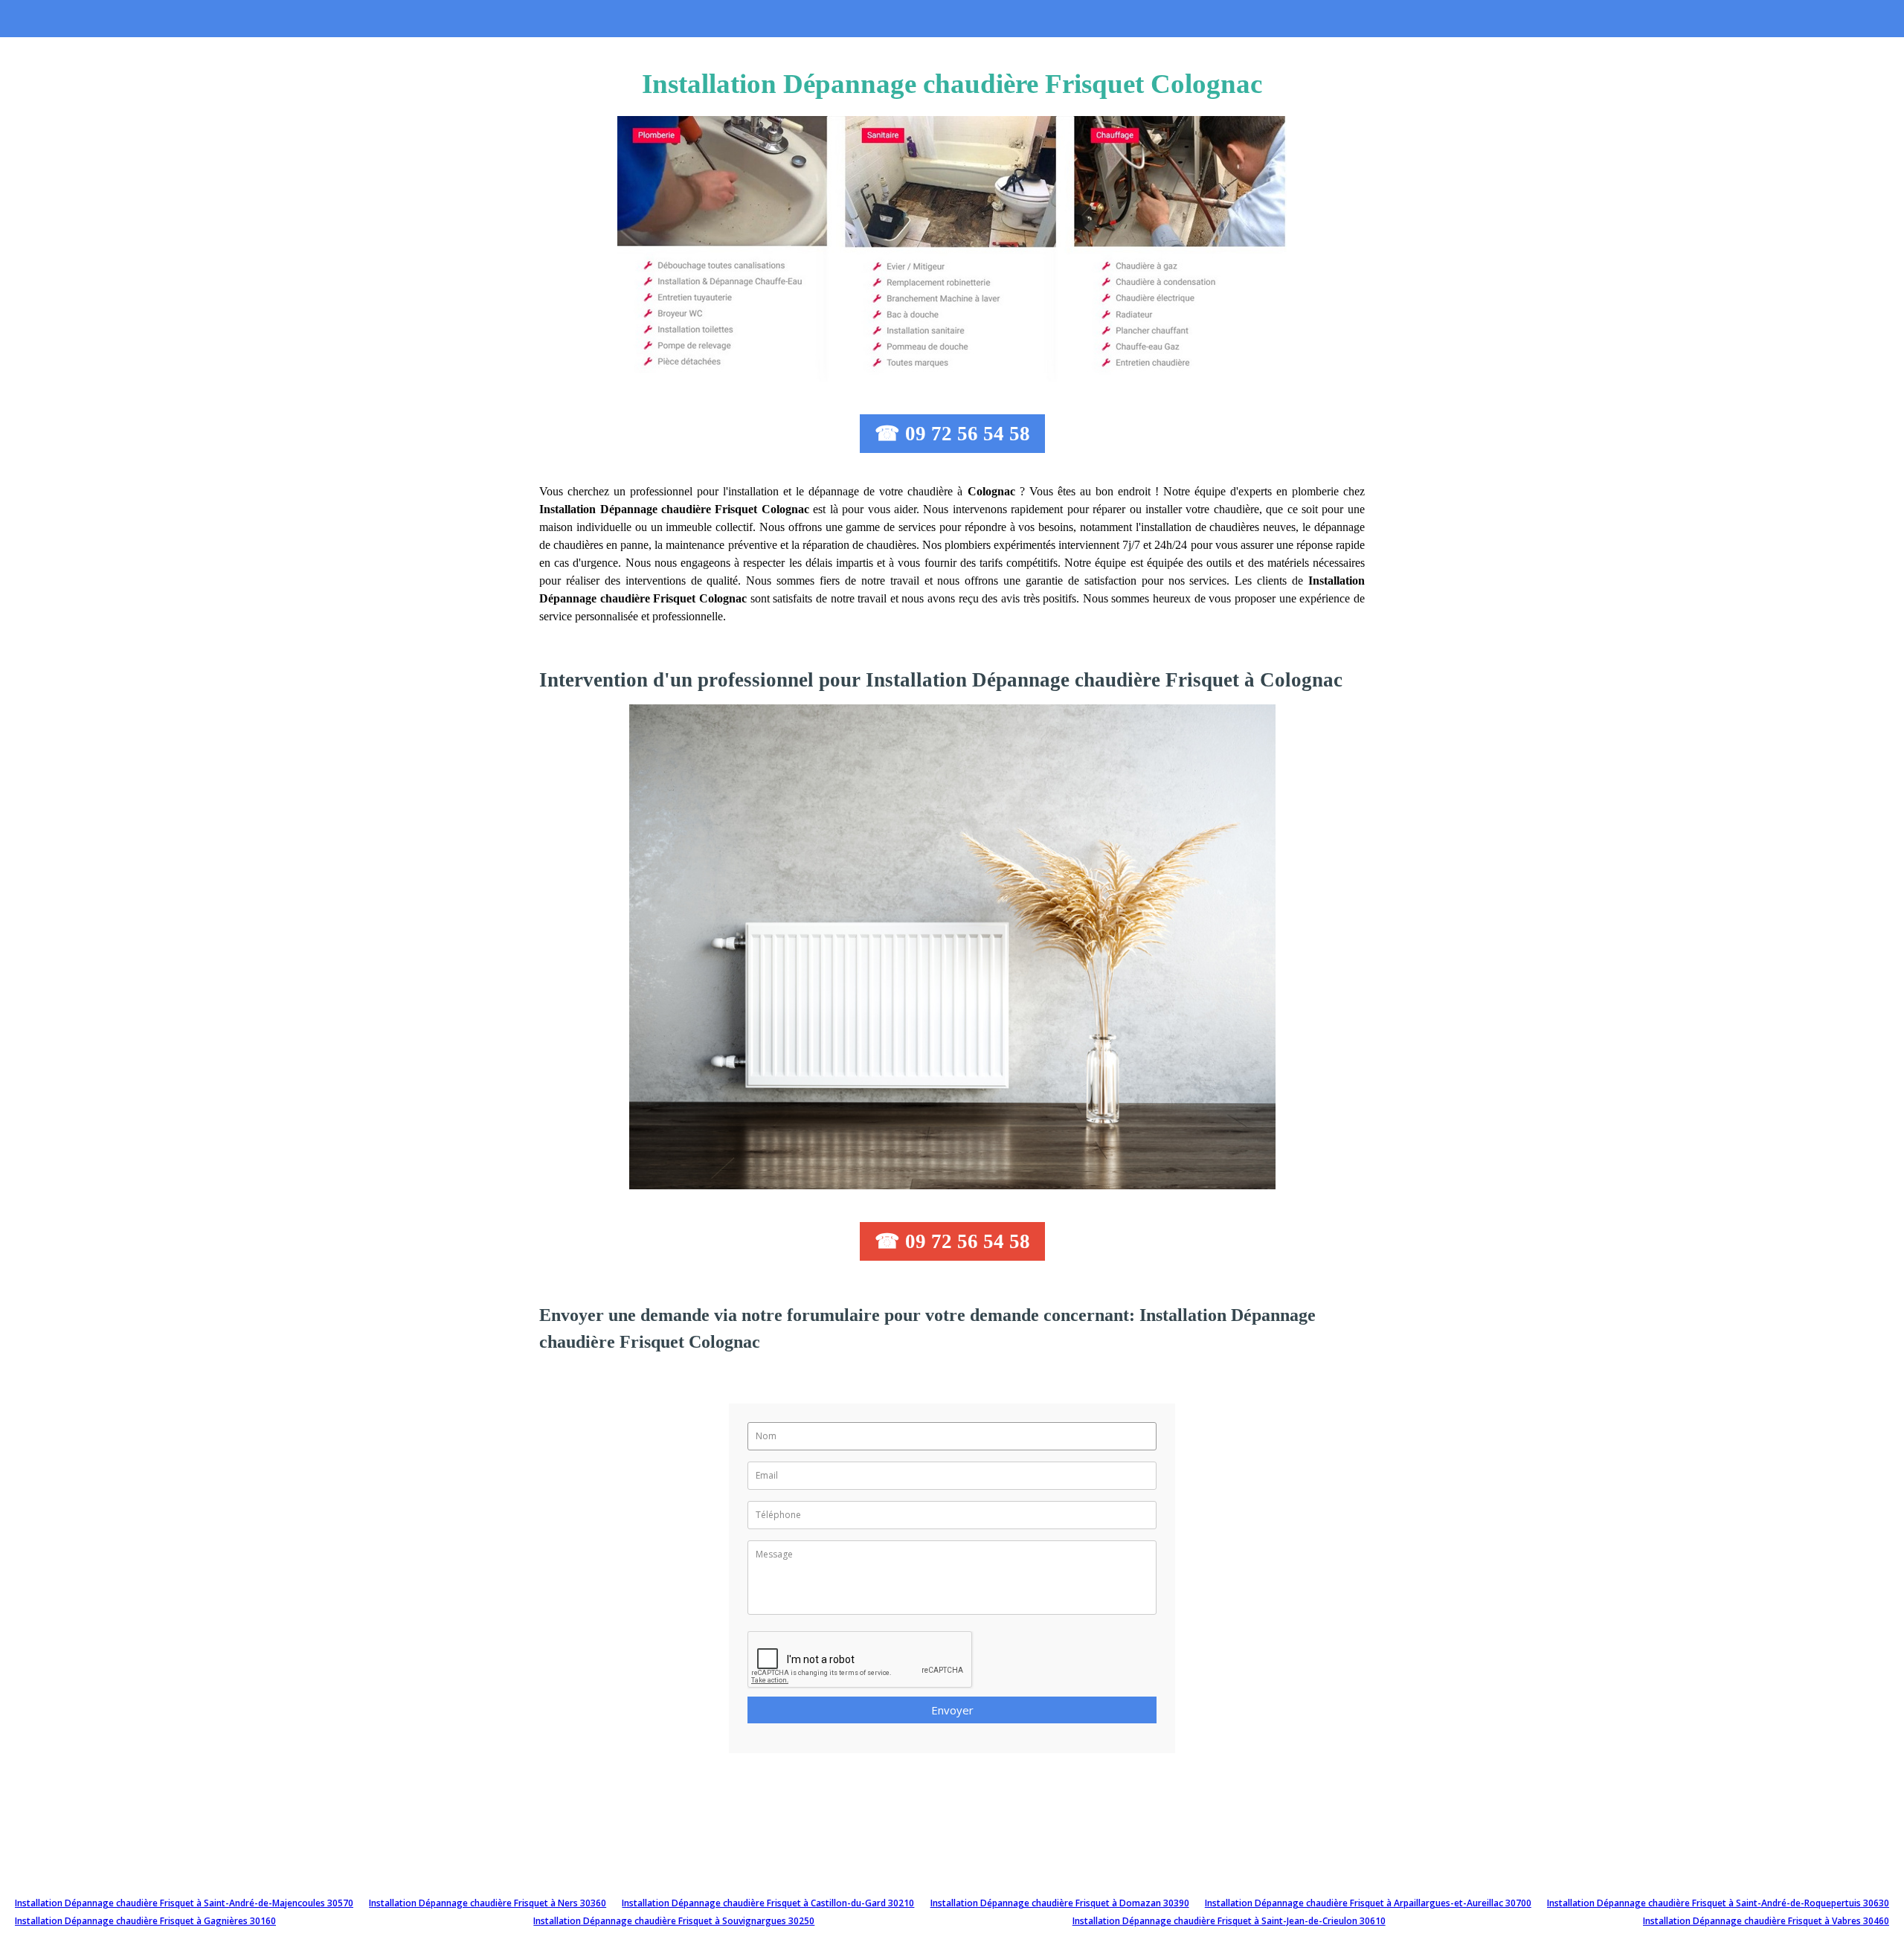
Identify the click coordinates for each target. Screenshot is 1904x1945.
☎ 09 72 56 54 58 (952, 434)
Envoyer (952, 1710)
